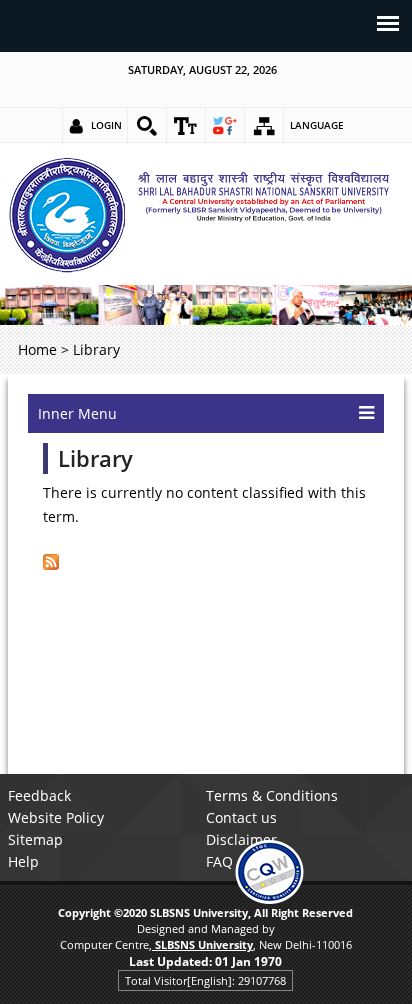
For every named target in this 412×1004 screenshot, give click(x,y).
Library (95, 458)
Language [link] (317, 125)
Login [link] (106, 125)
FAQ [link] (219, 861)
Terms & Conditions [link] (272, 795)
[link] (147, 126)
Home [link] (37, 349)
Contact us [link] (241, 817)
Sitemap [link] (35, 839)
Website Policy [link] (56, 817)
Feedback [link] (39, 795)
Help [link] (23, 861)
